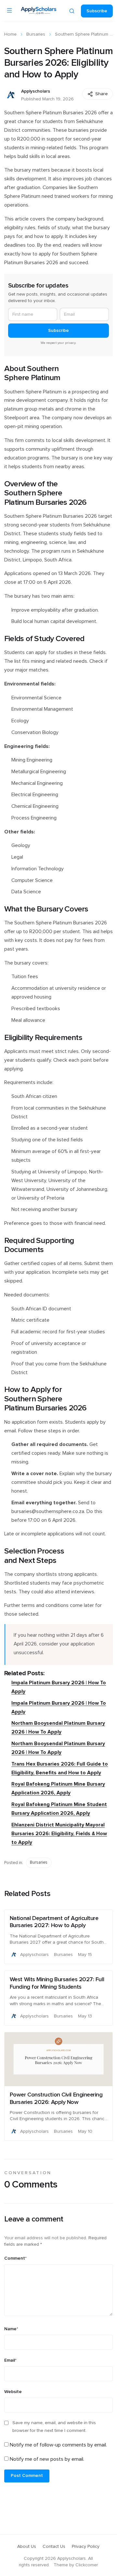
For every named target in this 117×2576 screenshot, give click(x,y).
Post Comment (27, 2476)
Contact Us (54, 2547)
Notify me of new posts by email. (47, 2459)
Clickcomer (87, 2565)
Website (13, 2392)
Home (10, 34)
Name (11, 2329)
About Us (27, 2547)
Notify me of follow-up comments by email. (58, 2445)
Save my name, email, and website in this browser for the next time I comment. (54, 2427)
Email (10, 2360)
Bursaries (36, 34)
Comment (15, 2258)
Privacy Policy (86, 2547)
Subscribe (97, 11)
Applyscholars (36, 91)
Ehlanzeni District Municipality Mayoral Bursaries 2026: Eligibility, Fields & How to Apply (59, 1834)
